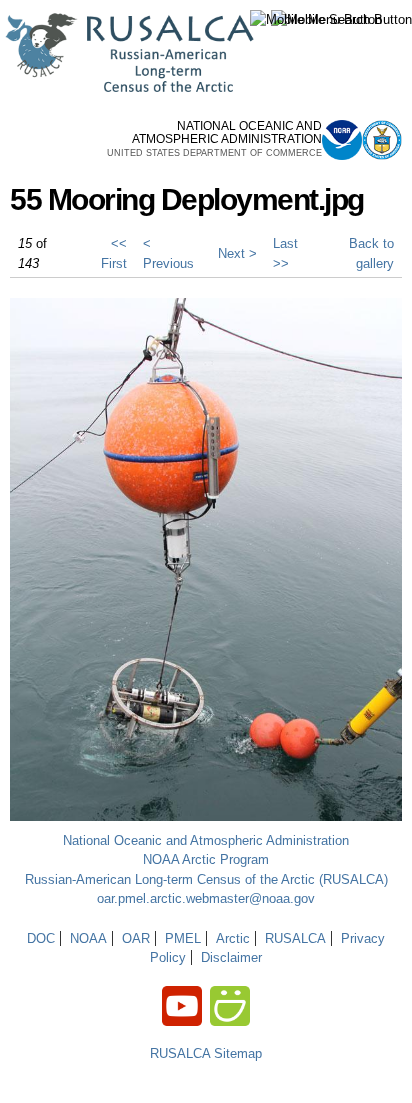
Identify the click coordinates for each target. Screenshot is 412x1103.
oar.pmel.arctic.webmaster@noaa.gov (206, 898)
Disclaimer (231, 957)
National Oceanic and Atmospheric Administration (206, 840)
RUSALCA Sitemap (206, 1053)
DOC (41, 938)
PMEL (183, 938)
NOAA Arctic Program (206, 859)
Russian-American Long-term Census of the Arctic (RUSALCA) (206, 879)
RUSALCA (295, 938)
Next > (237, 253)
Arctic (233, 938)
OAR (136, 938)
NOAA (88, 938)
